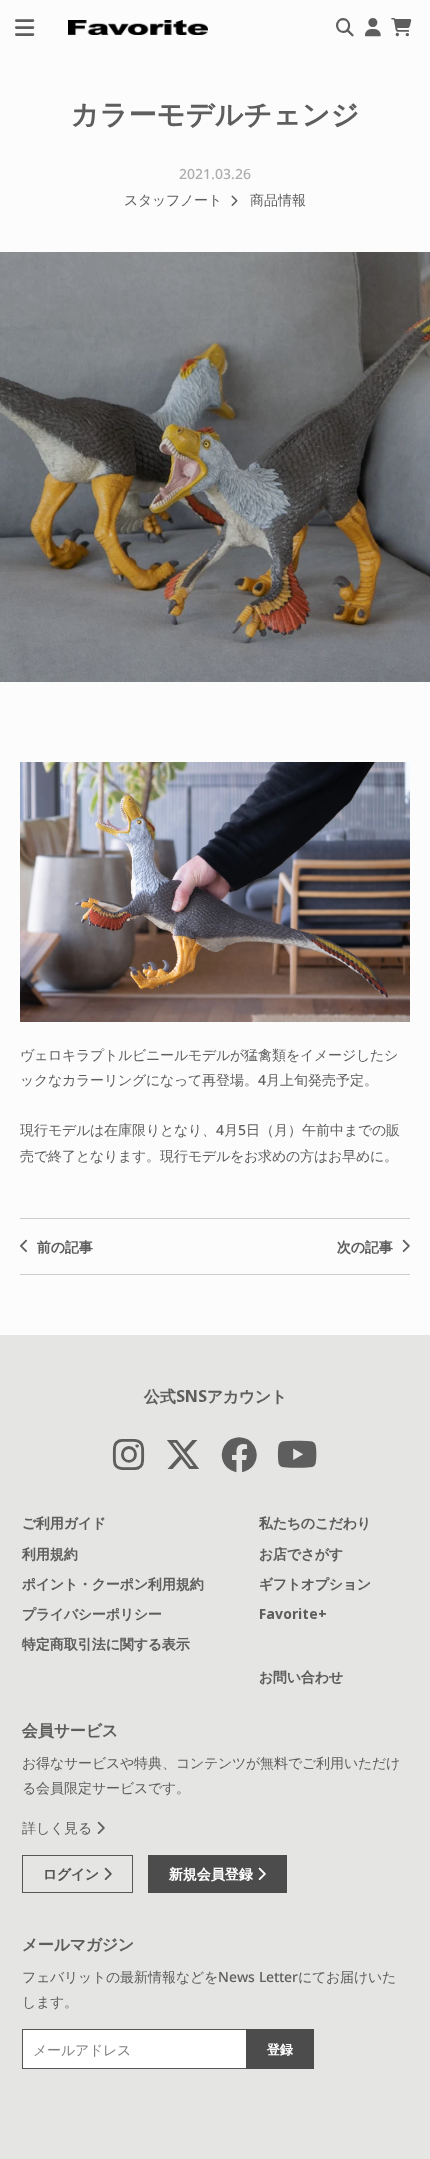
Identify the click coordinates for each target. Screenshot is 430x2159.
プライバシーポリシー (92, 1613)
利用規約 (50, 1553)
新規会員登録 (213, 1873)
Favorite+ (293, 1613)
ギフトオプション (315, 1583)
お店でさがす (301, 1553)
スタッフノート (173, 199)
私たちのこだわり (315, 1522)
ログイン (73, 1873)
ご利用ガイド (64, 1522)
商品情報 (278, 199)
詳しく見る (59, 1827)
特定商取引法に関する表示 (106, 1643)
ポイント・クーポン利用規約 (113, 1583)
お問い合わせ (301, 1676)
